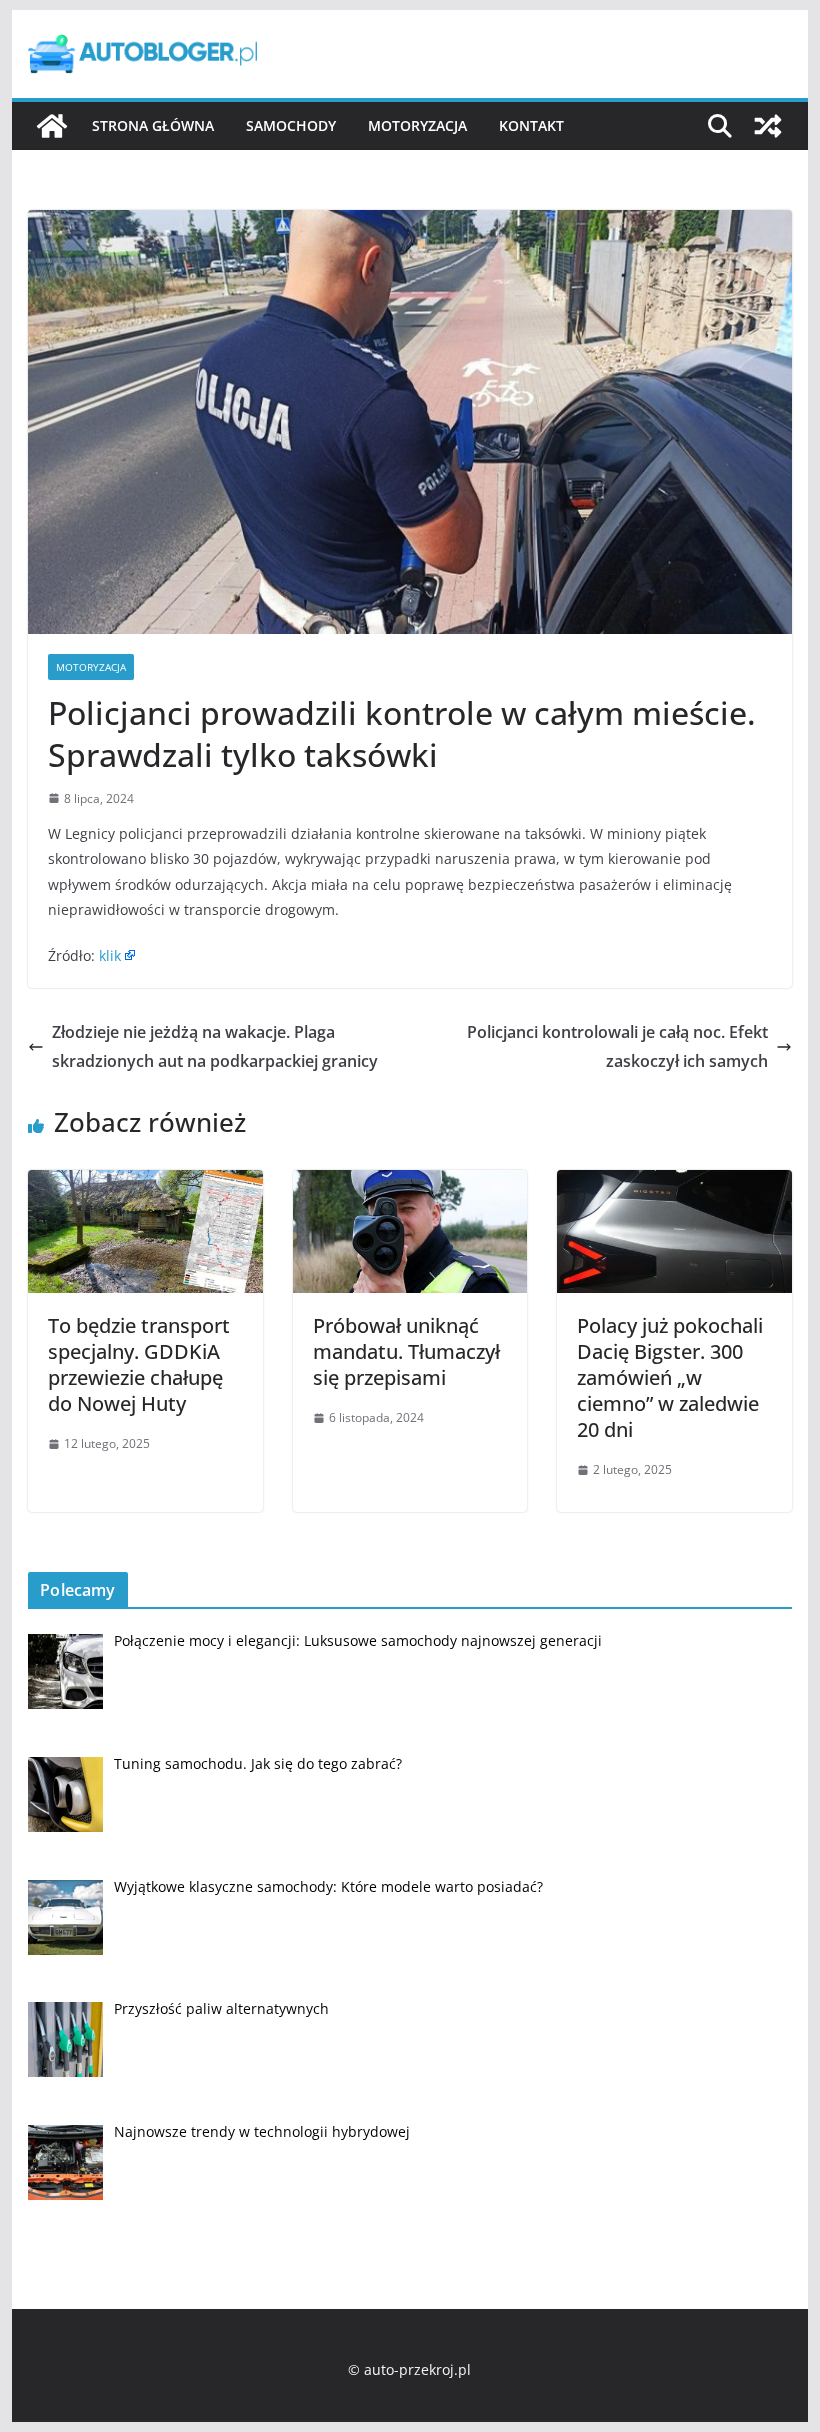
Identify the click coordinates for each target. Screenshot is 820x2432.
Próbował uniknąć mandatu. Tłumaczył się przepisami (406, 1351)
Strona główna (153, 125)
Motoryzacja (417, 125)
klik (110, 955)
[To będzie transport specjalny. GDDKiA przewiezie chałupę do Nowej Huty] (145, 1184)
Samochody (291, 125)
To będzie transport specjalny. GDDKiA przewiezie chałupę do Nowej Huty (139, 1364)
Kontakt (531, 125)
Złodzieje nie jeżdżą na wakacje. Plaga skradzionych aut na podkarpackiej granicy (215, 1046)
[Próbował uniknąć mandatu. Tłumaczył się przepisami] (410, 1184)
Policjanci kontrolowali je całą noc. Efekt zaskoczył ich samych (617, 1046)
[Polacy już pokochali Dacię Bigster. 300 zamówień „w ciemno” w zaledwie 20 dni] (674, 1184)
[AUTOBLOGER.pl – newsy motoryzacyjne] (52, 126)
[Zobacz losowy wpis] (768, 126)
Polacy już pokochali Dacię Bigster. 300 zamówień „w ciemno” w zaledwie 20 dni (670, 1377)
